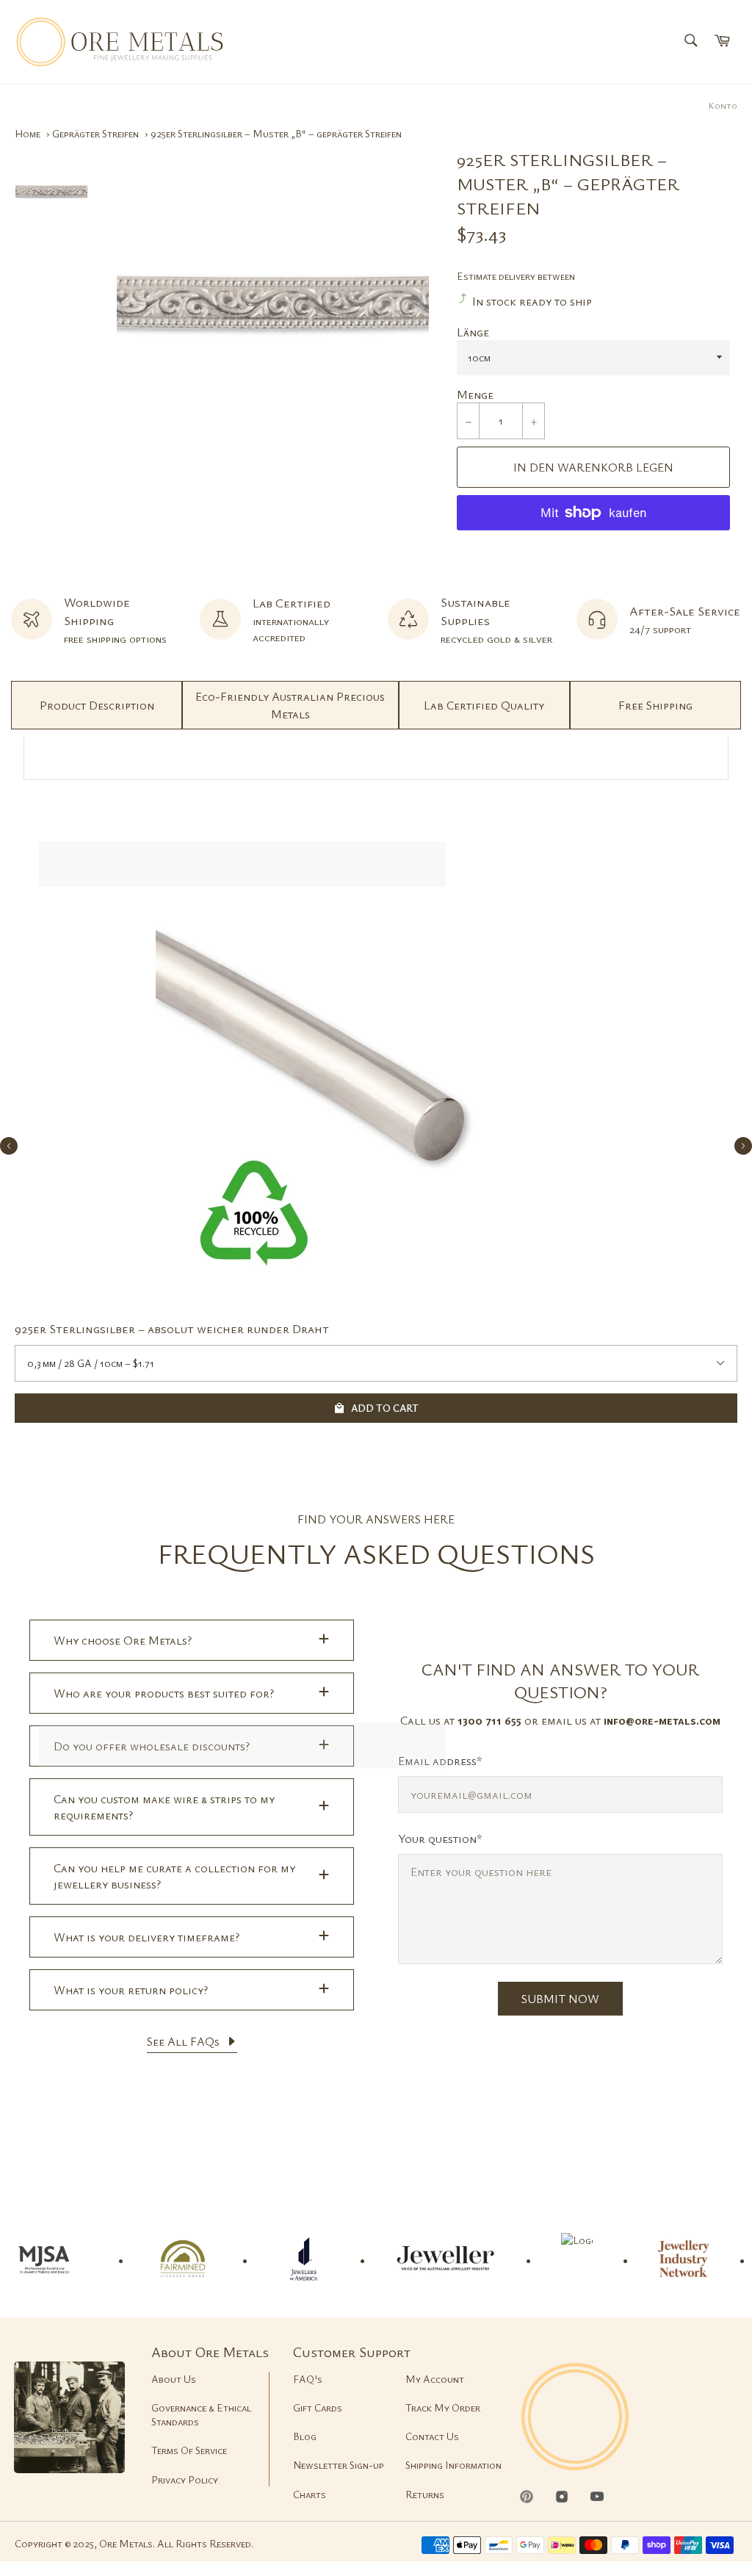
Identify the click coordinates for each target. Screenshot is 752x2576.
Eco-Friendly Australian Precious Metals (290, 705)
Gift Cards (318, 2407)
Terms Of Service (189, 2450)
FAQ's (308, 2379)
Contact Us (432, 2436)
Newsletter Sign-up (339, 2465)
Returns (425, 2494)
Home (28, 133)
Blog (305, 2436)
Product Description (97, 705)
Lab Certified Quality (484, 705)
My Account (435, 2379)
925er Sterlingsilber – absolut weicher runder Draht (172, 1328)
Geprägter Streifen (95, 133)
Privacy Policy (185, 2479)
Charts (310, 2494)
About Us (174, 2379)
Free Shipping (655, 705)
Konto (723, 105)
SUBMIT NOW (560, 1999)
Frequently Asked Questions (376, 1553)
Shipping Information (453, 2465)
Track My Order (443, 2407)
